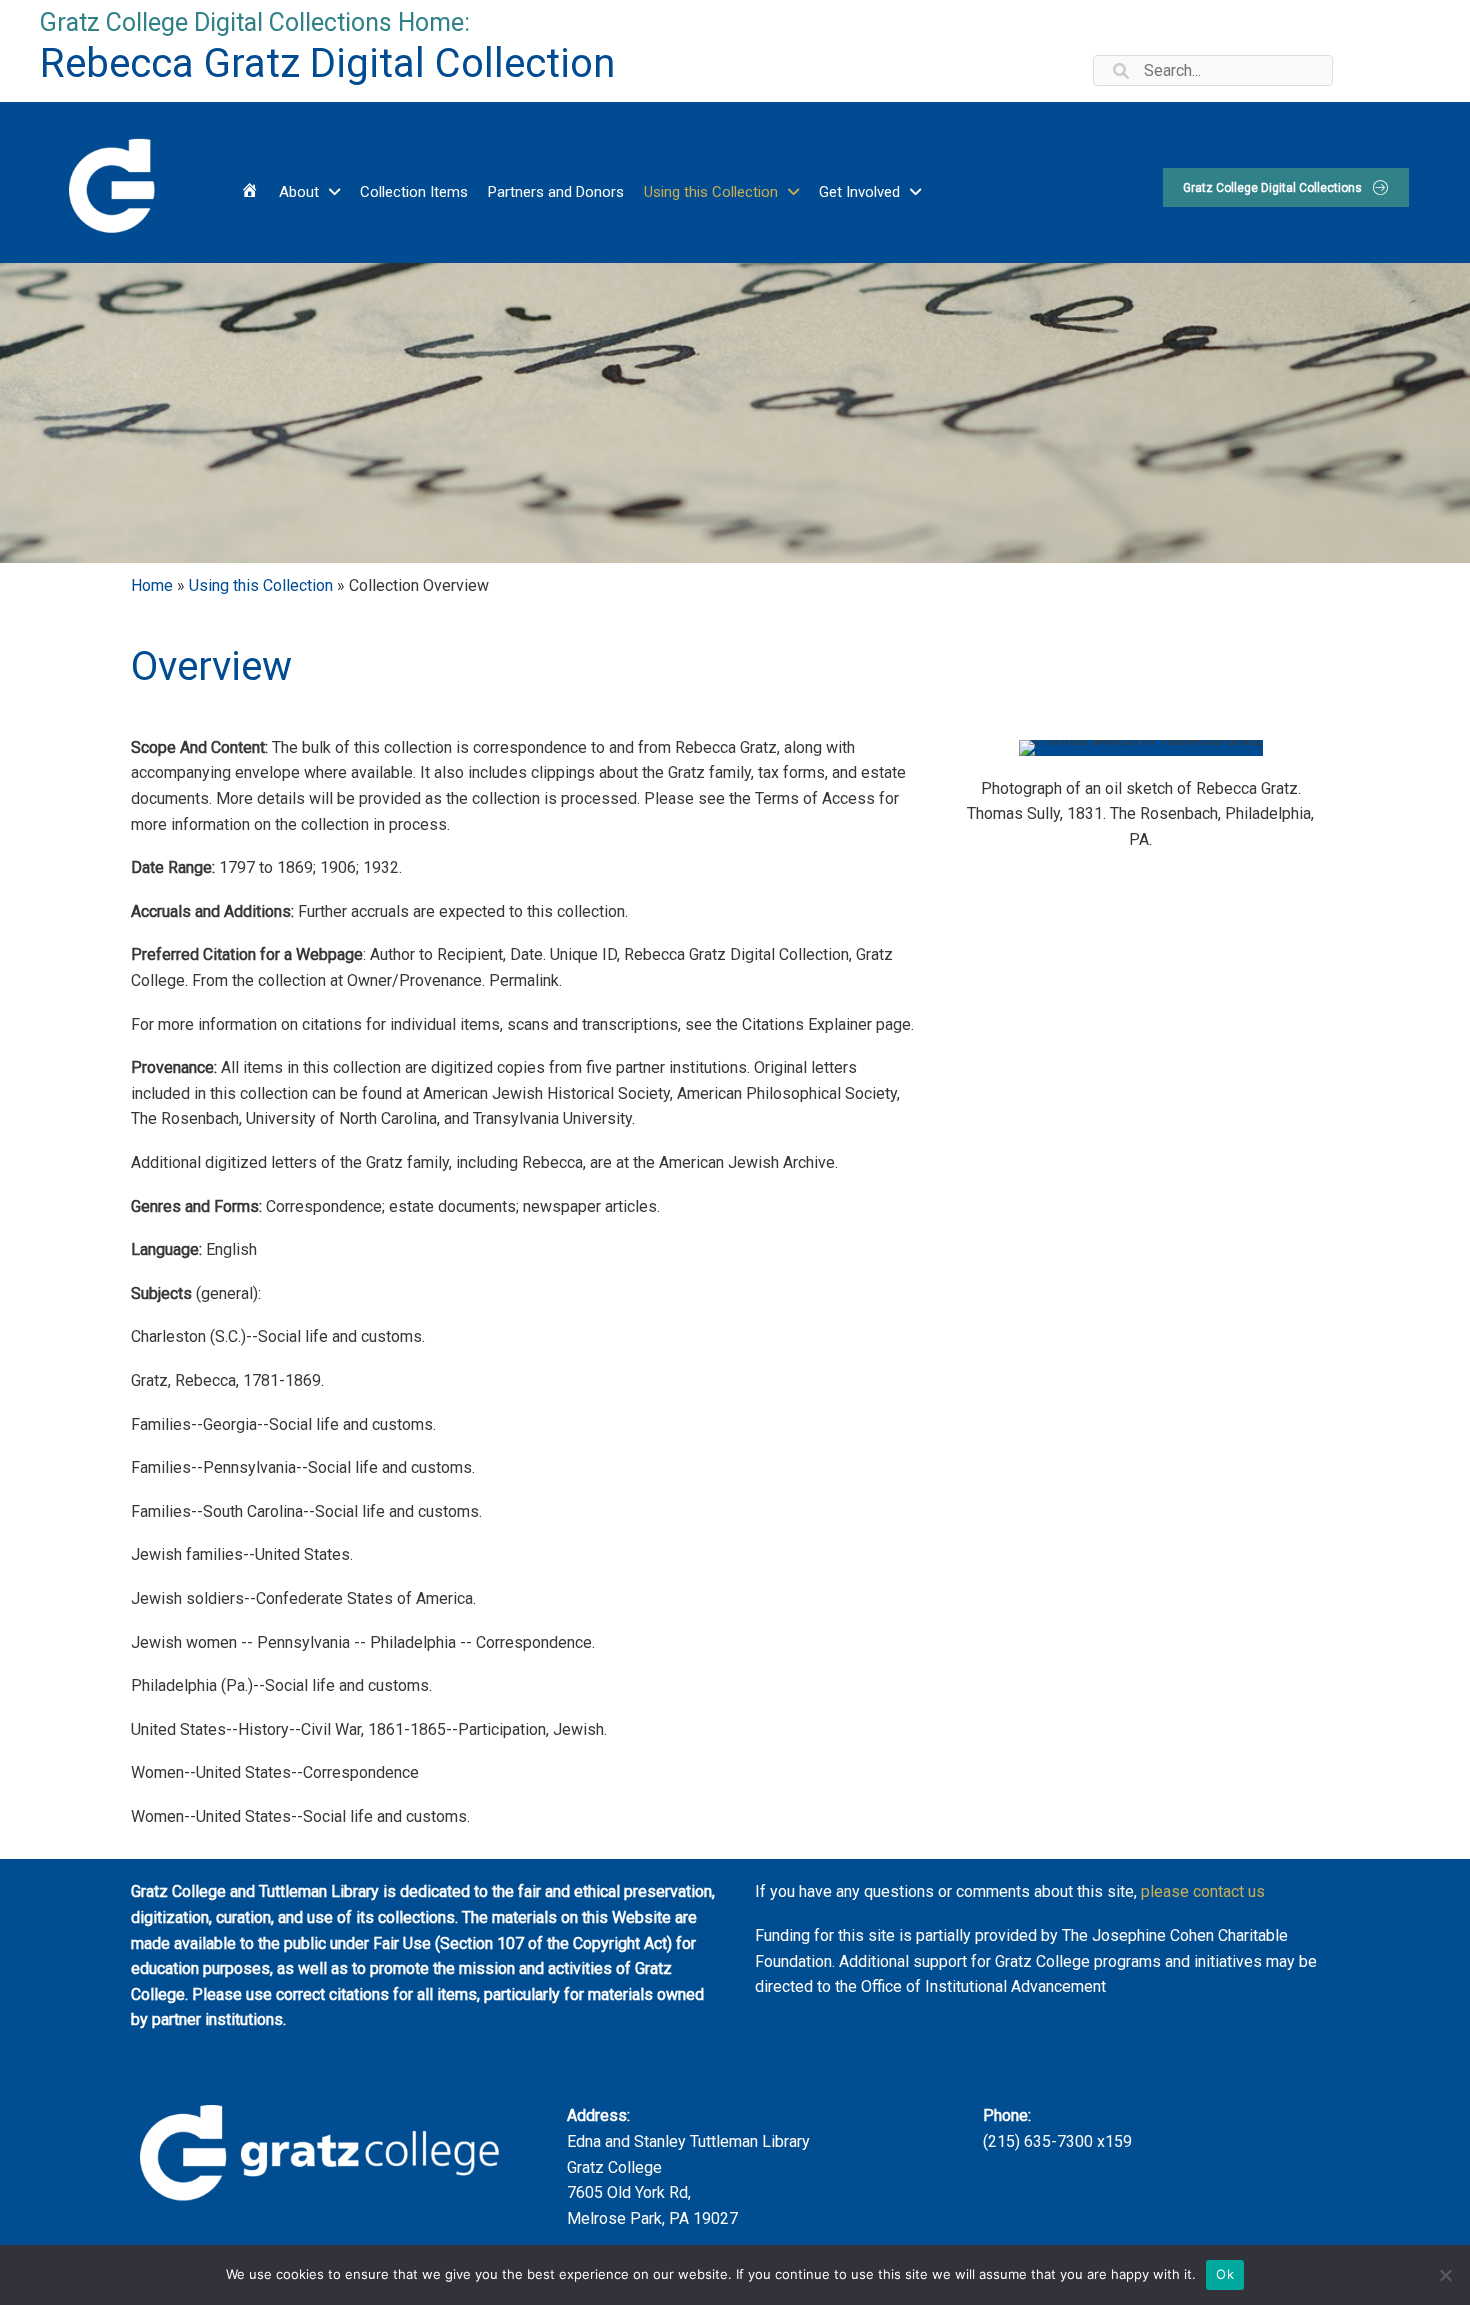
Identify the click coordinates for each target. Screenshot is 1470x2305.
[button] (1286, 187)
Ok (1225, 2274)
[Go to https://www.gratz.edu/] (110, 183)
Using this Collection (261, 585)
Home (152, 585)
